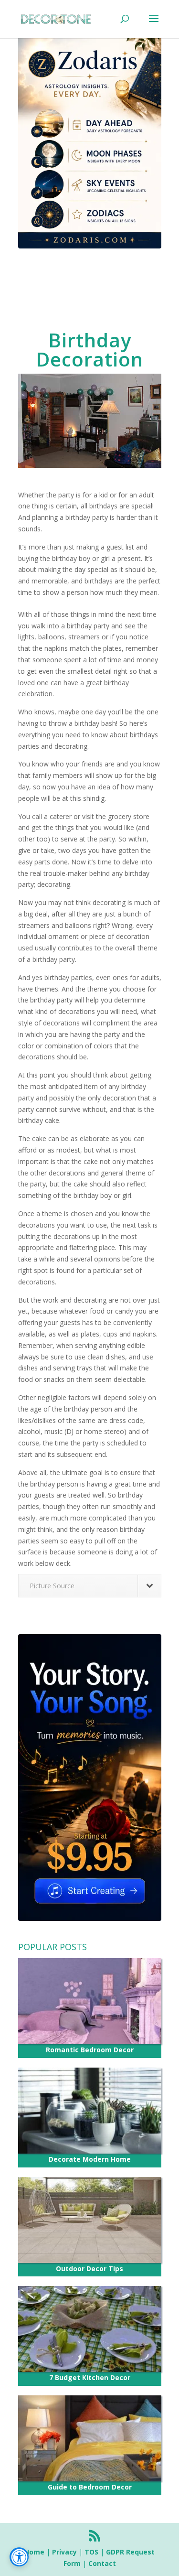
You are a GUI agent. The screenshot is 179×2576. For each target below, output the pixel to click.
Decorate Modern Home (90, 2159)
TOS (91, 2552)
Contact (102, 2563)
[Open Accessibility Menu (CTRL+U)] (19, 2557)
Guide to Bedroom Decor (90, 2487)
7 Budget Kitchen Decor (90, 2377)
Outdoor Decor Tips (89, 2269)
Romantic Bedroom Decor (90, 2050)
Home (34, 2552)
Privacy (64, 2552)
